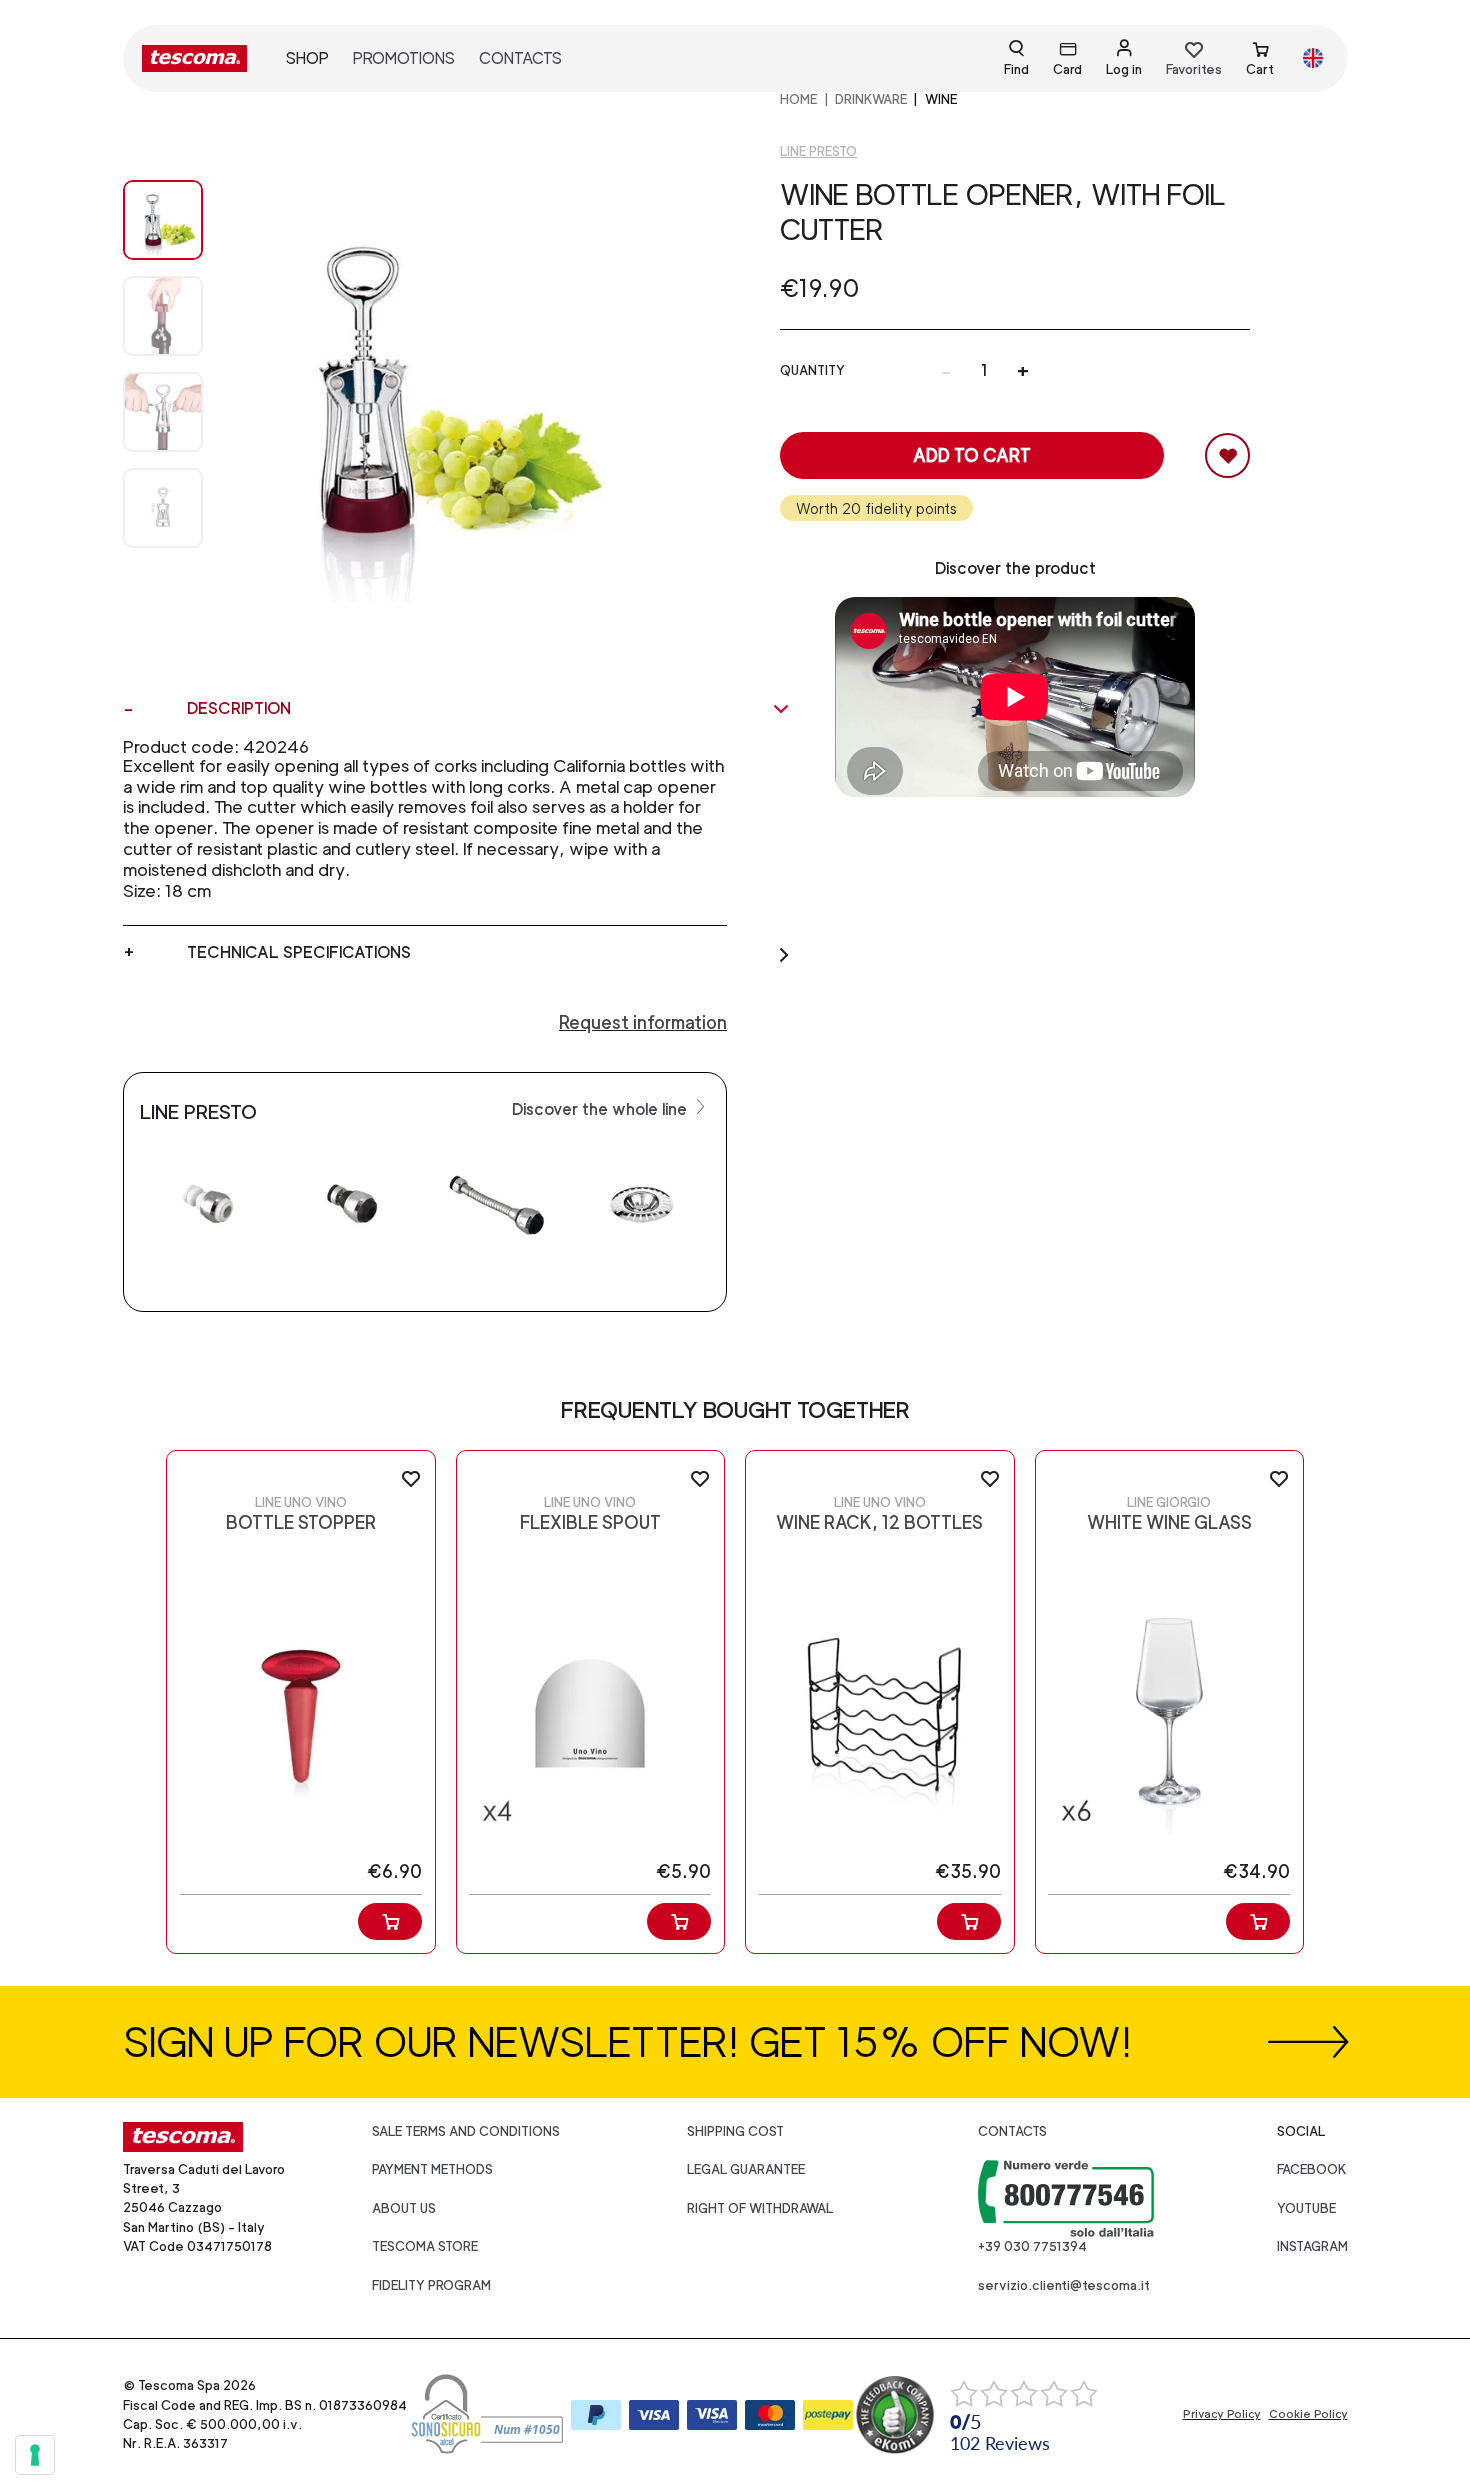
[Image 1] (163, 316)
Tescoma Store (425, 2246)
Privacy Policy (1222, 2414)
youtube (1306, 2208)
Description (239, 708)
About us (404, 2208)
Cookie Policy (1308, 2414)
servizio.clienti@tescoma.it (1064, 2285)
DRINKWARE (871, 99)
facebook (1312, 2169)
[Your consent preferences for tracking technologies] (35, 2455)
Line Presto (818, 151)
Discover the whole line (601, 1109)
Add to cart (972, 455)
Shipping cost (735, 2131)
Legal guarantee (746, 2169)
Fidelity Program (431, 2285)
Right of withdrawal (760, 2208)
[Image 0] (163, 220)
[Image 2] (163, 412)
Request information (643, 1022)
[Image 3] (163, 508)
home (798, 99)
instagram (1312, 2246)
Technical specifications (299, 952)
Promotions (404, 58)
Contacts (520, 58)
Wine (941, 99)
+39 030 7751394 (1032, 2246)
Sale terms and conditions (466, 2131)
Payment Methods (432, 2169)
